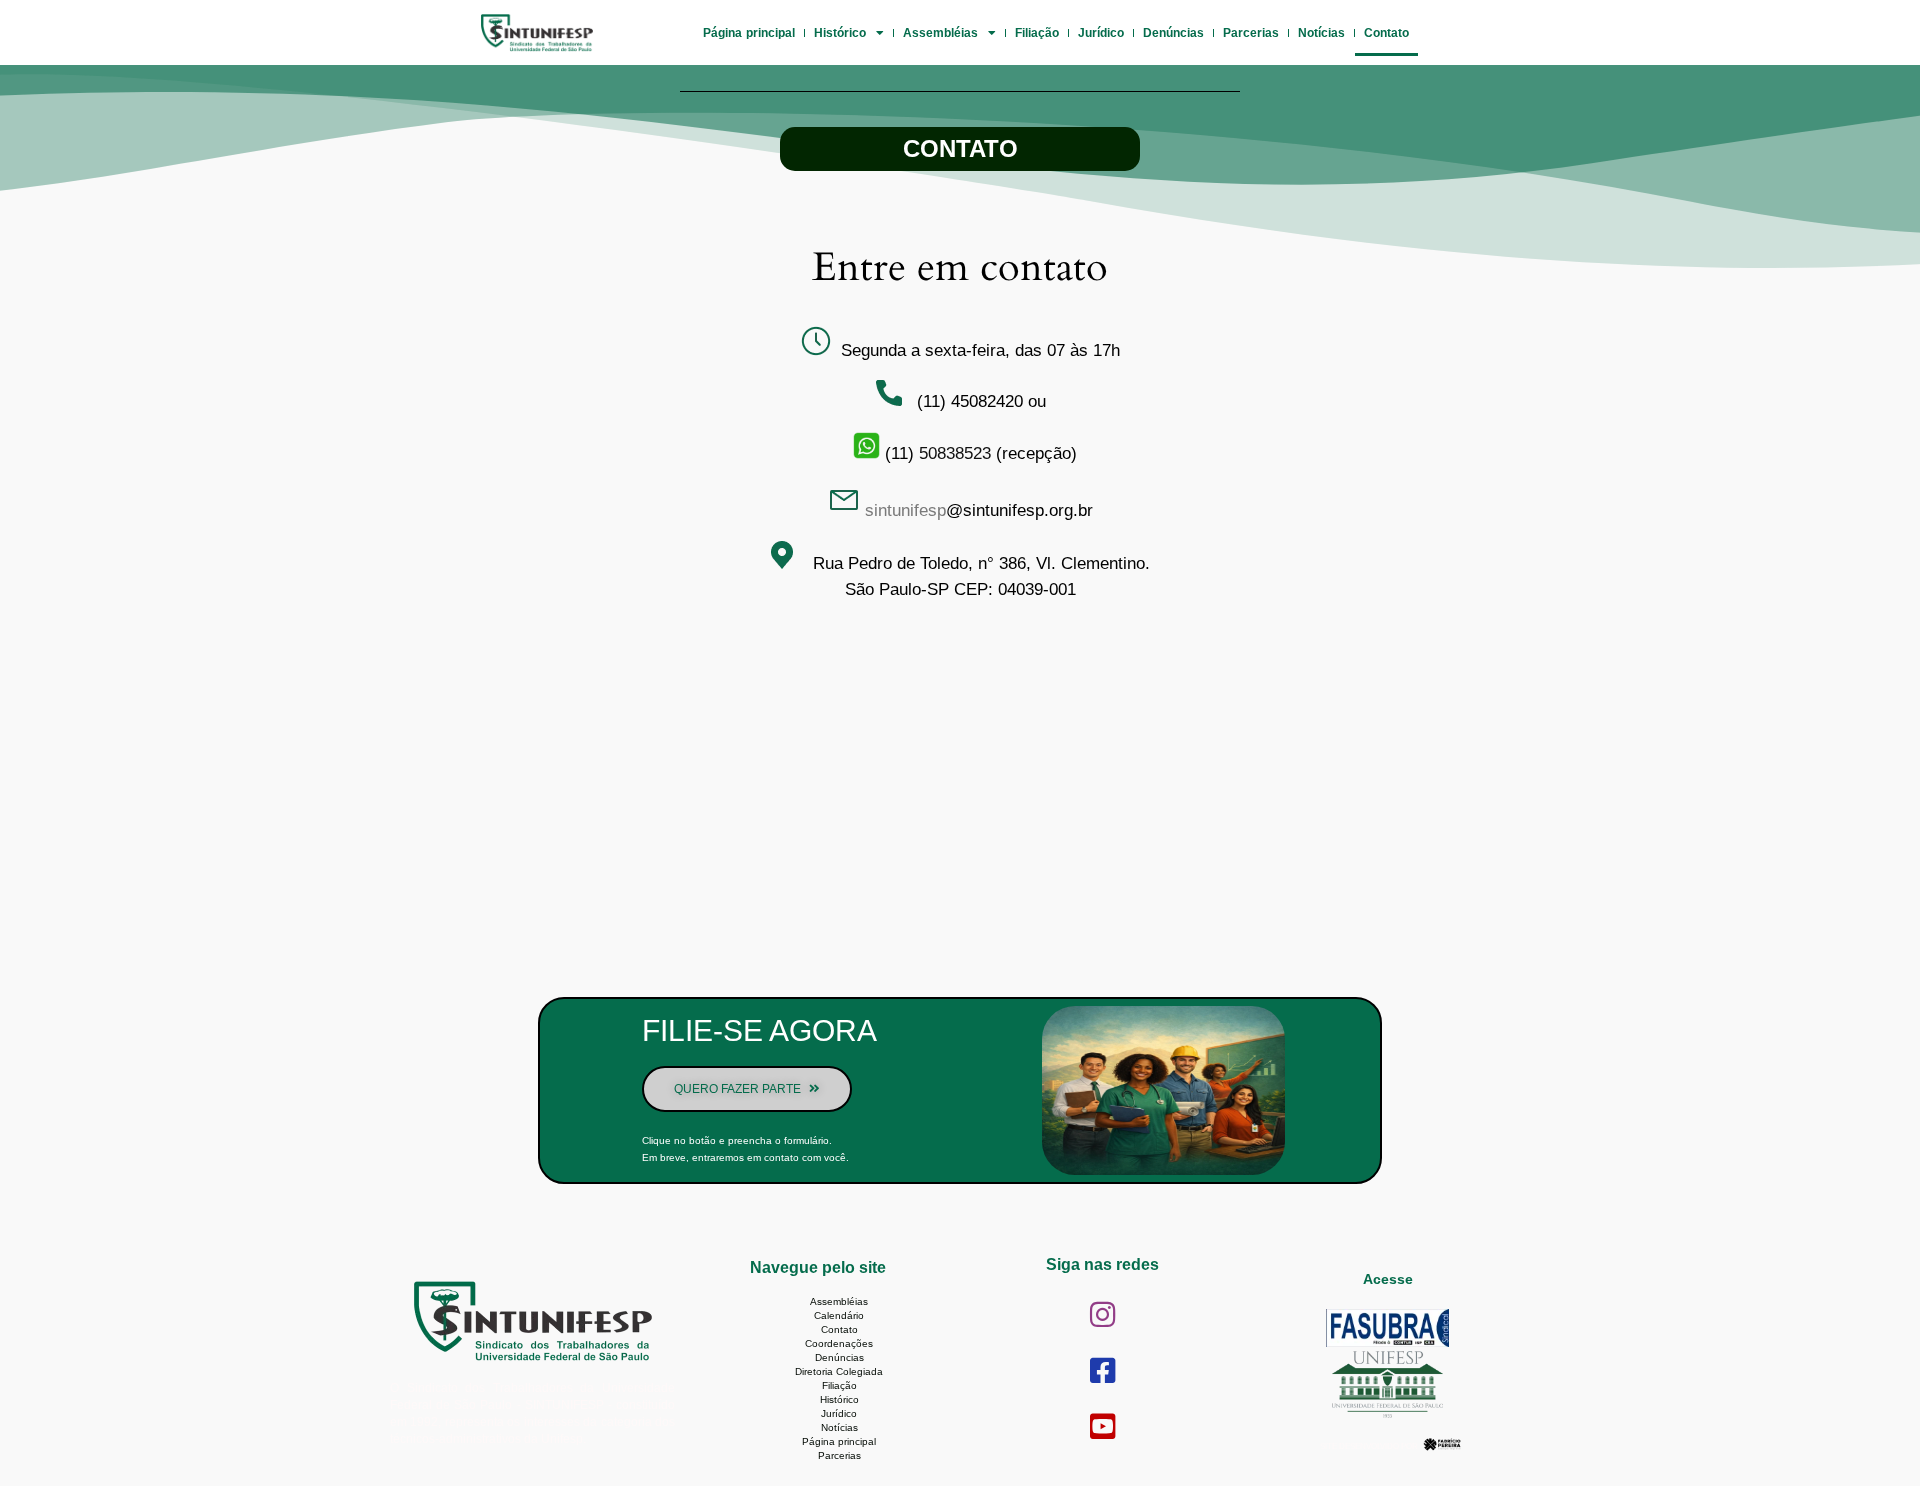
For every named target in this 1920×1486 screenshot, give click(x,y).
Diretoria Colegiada (839, 1371)
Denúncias (1173, 33)
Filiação (1037, 33)
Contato (1386, 33)
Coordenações (839, 1343)
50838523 (955, 453)
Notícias (1321, 33)
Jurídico (1101, 33)
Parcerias (1251, 33)
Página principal (749, 33)
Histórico (840, 33)
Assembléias (940, 33)
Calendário (839, 1315)
